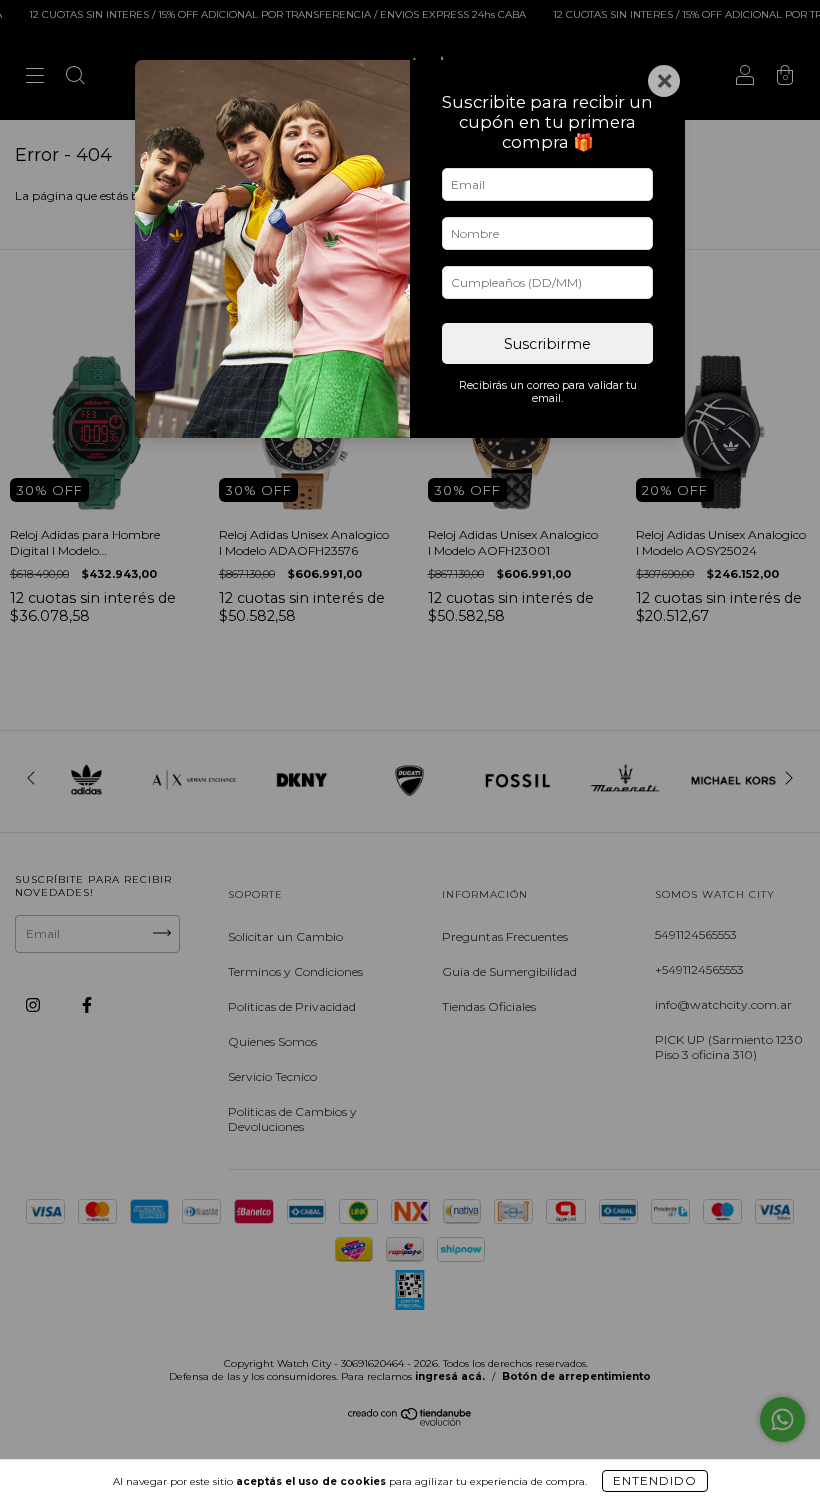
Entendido (655, 1480)
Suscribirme (547, 344)
